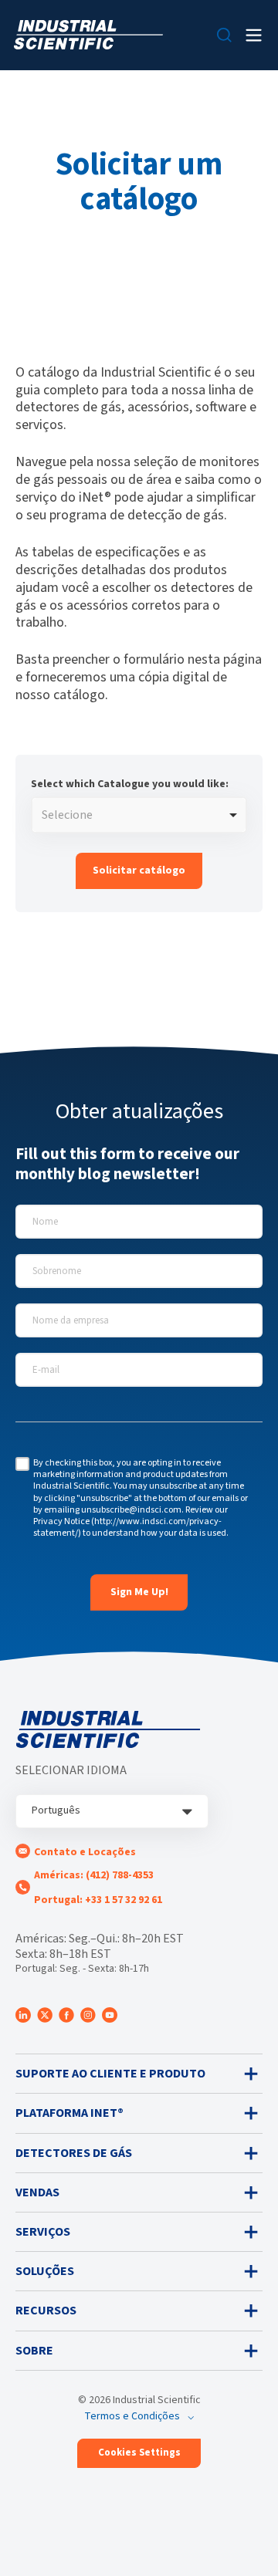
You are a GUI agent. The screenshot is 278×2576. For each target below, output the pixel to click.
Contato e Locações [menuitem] (85, 1852)
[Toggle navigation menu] (254, 35)
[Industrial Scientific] (88, 35)
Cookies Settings (139, 2453)
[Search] (224, 35)
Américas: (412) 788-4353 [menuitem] (94, 1875)
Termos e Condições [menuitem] (132, 2416)
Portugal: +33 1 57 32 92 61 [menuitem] (98, 1900)
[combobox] (139, 815)
